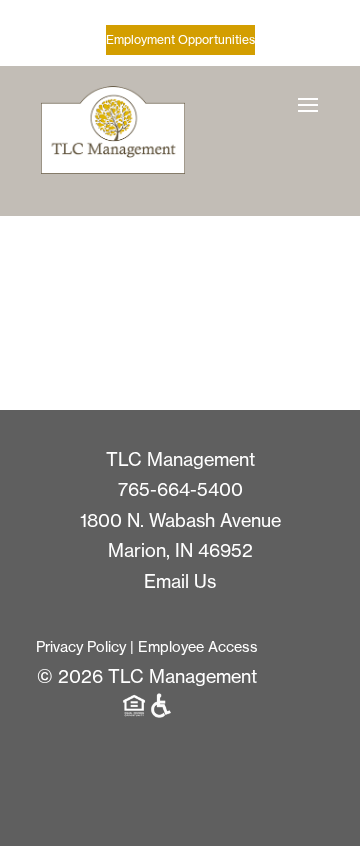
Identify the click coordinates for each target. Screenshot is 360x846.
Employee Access (198, 647)
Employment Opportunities (180, 39)
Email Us (180, 581)
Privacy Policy (81, 647)
